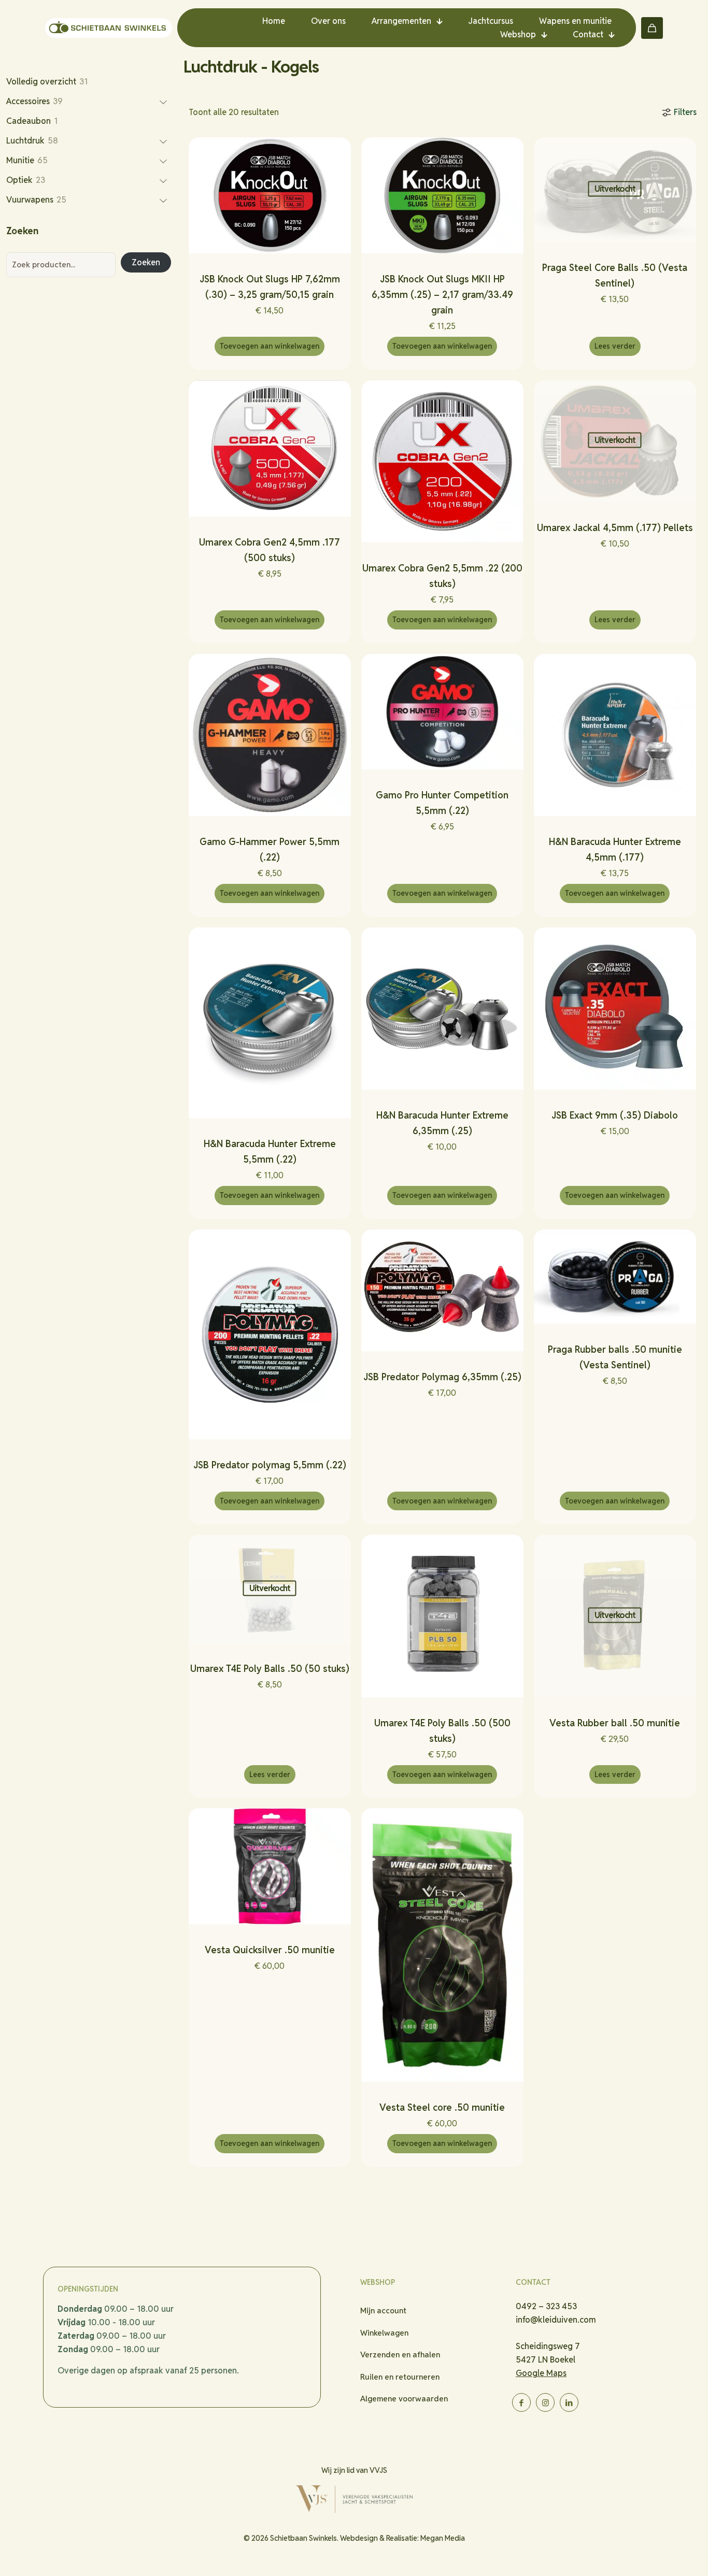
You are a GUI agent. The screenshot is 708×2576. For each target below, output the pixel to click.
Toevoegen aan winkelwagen (270, 346)
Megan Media (443, 2538)
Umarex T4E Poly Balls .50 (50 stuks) (270, 1669)
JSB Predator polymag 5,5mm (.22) (270, 1465)
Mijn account (383, 2310)
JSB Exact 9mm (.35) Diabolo (615, 1115)
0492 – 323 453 (546, 2306)
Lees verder (615, 346)
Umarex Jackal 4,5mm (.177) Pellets (615, 528)
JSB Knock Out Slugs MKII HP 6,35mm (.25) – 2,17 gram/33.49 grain (442, 295)
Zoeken (146, 262)
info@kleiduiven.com (556, 2320)
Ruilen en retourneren (400, 2377)
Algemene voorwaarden (404, 2399)
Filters (685, 112)
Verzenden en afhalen (400, 2355)
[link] (354, 2499)
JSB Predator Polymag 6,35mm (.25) (442, 1377)
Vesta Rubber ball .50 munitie (615, 1723)
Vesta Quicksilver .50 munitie (270, 1950)
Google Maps (541, 2373)
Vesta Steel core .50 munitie (442, 2107)
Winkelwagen (384, 2333)
